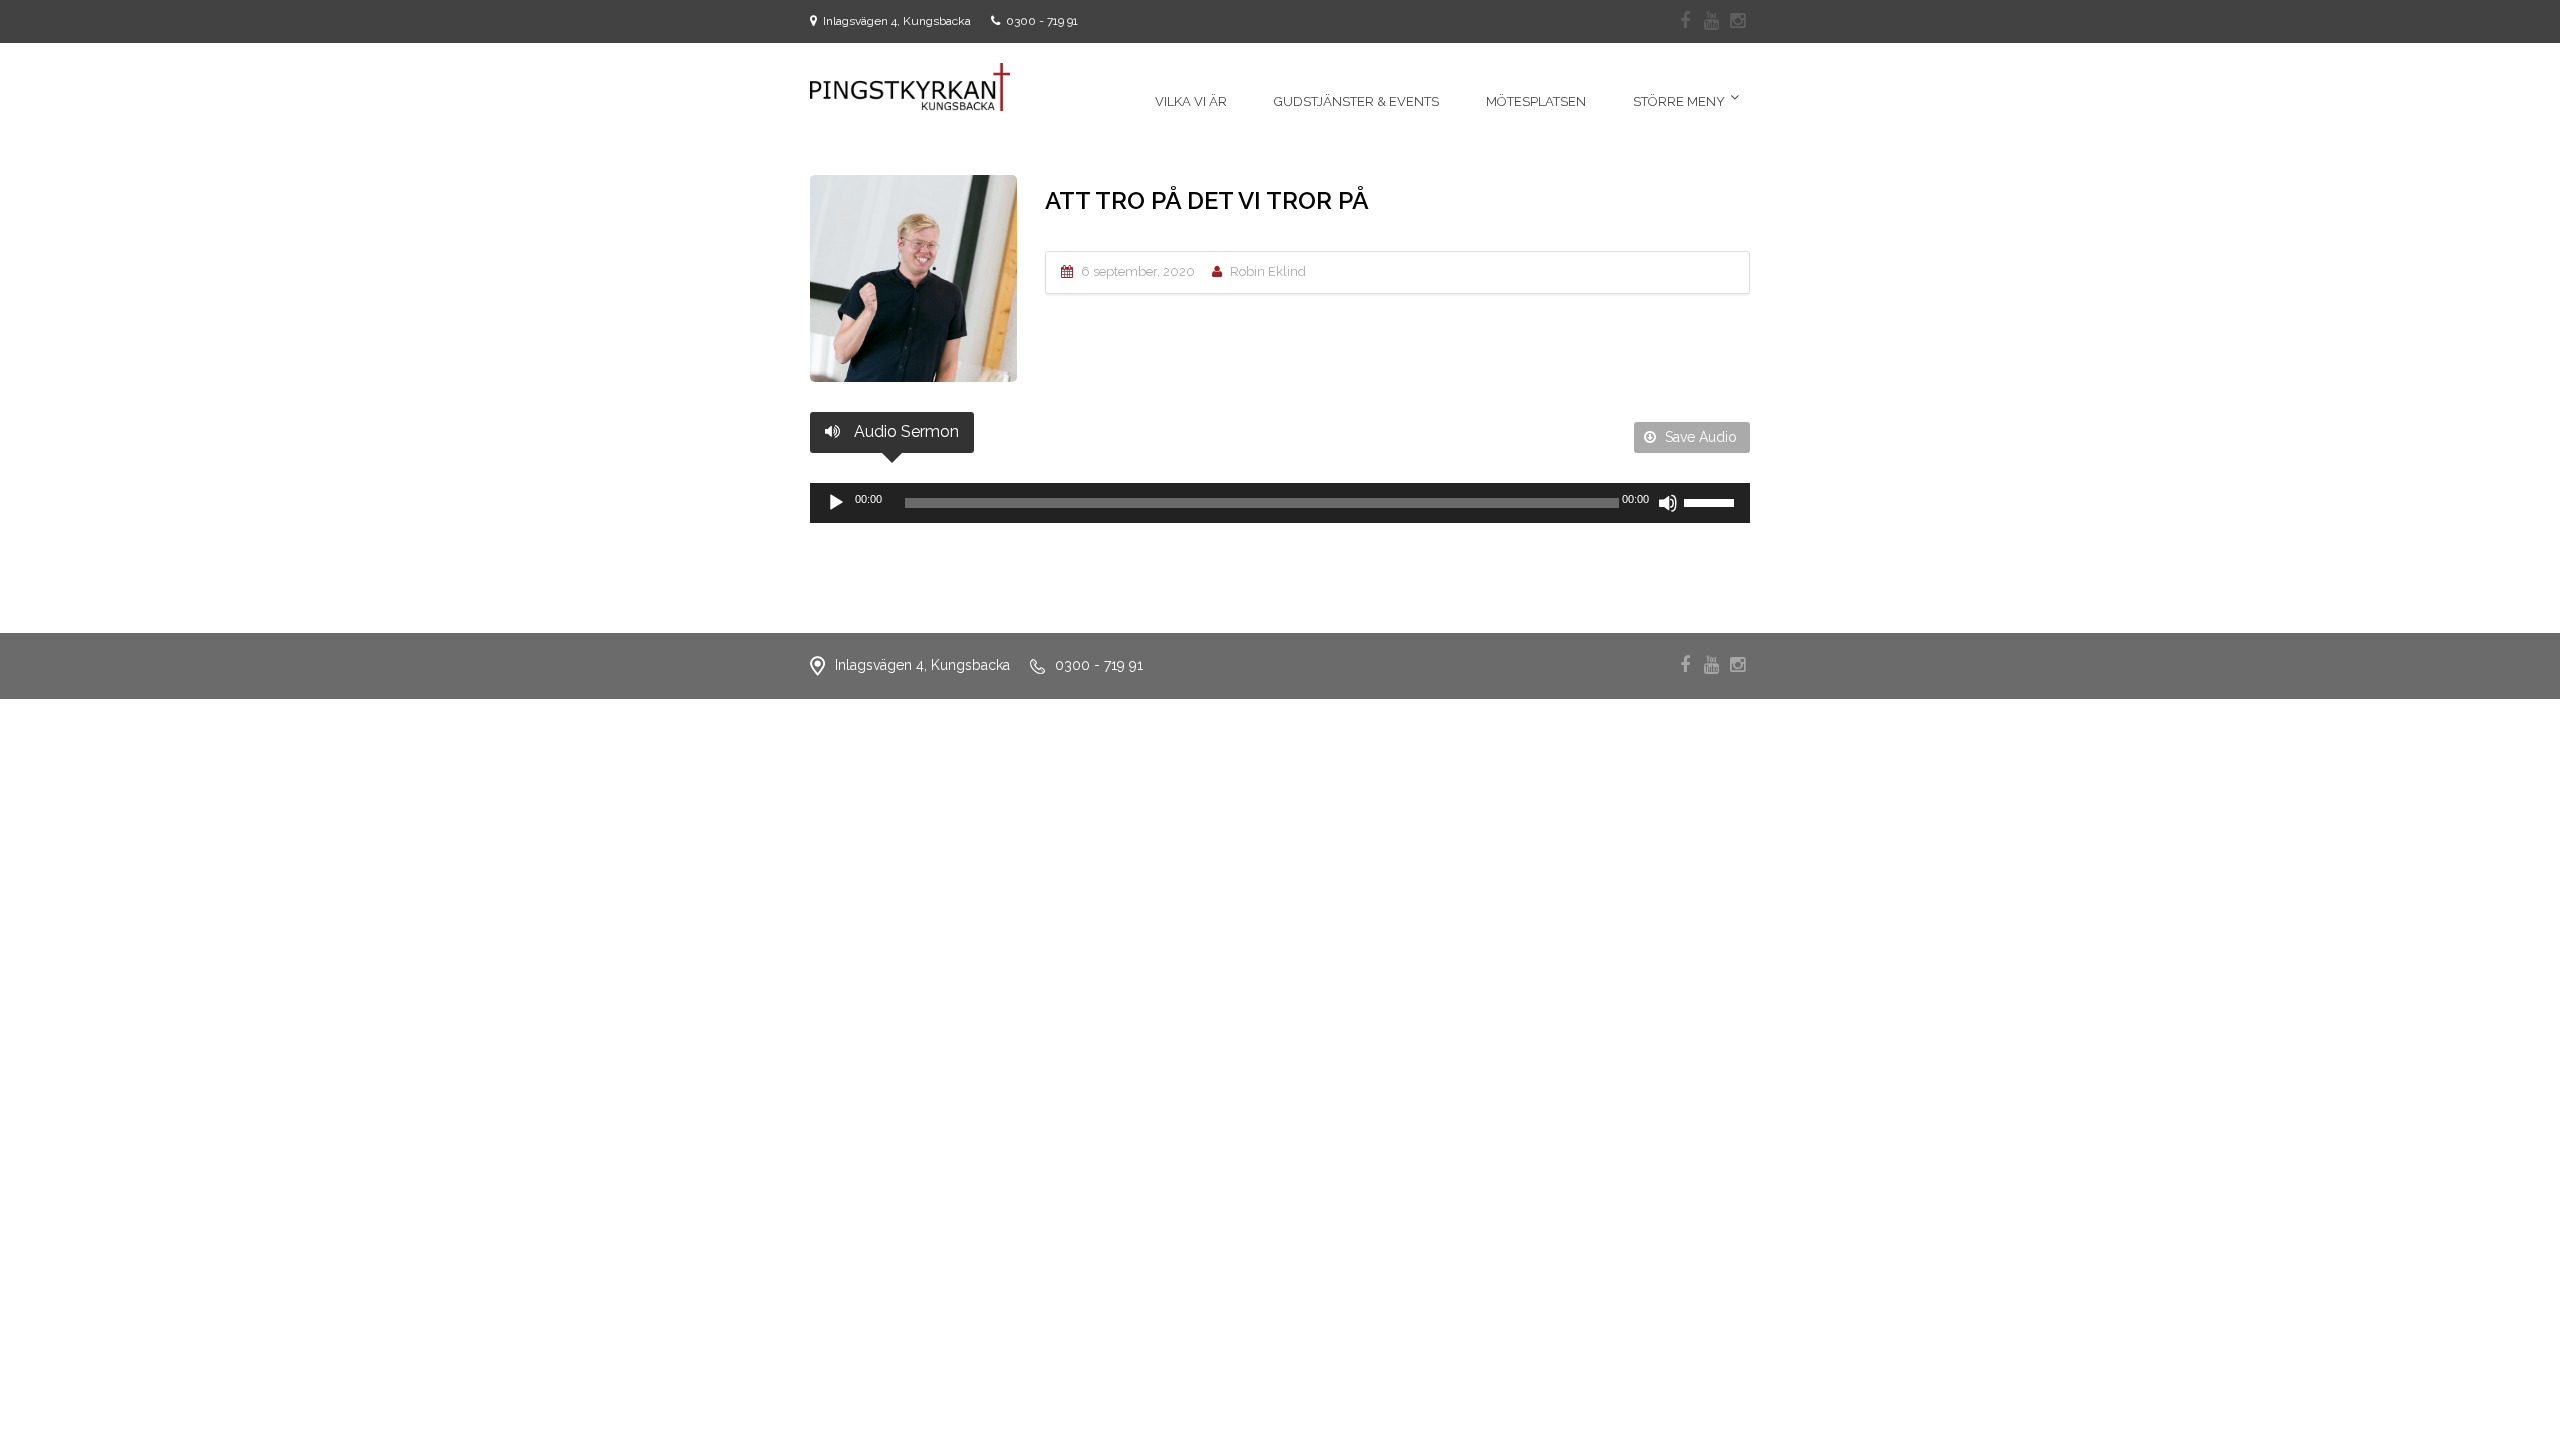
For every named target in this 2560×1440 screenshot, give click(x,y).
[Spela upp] (836, 503)
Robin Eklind (1268, 271)
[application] (1280, 503)
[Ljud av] (1668, 503)
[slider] (1712, 501)
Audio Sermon (904, 431)
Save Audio (1699, 437)
